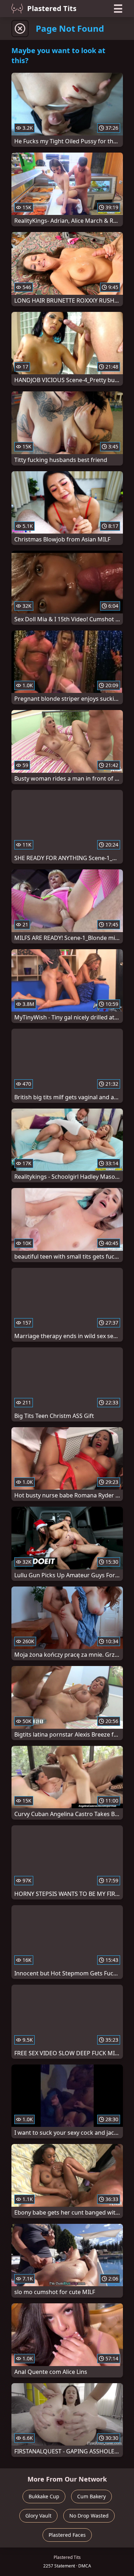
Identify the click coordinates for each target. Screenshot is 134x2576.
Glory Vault (38, 2516)
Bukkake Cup (44, 2496)
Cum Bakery (91, 2496)
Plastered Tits (52, 8)
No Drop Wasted (89, 2516)
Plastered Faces (67, 2535)
